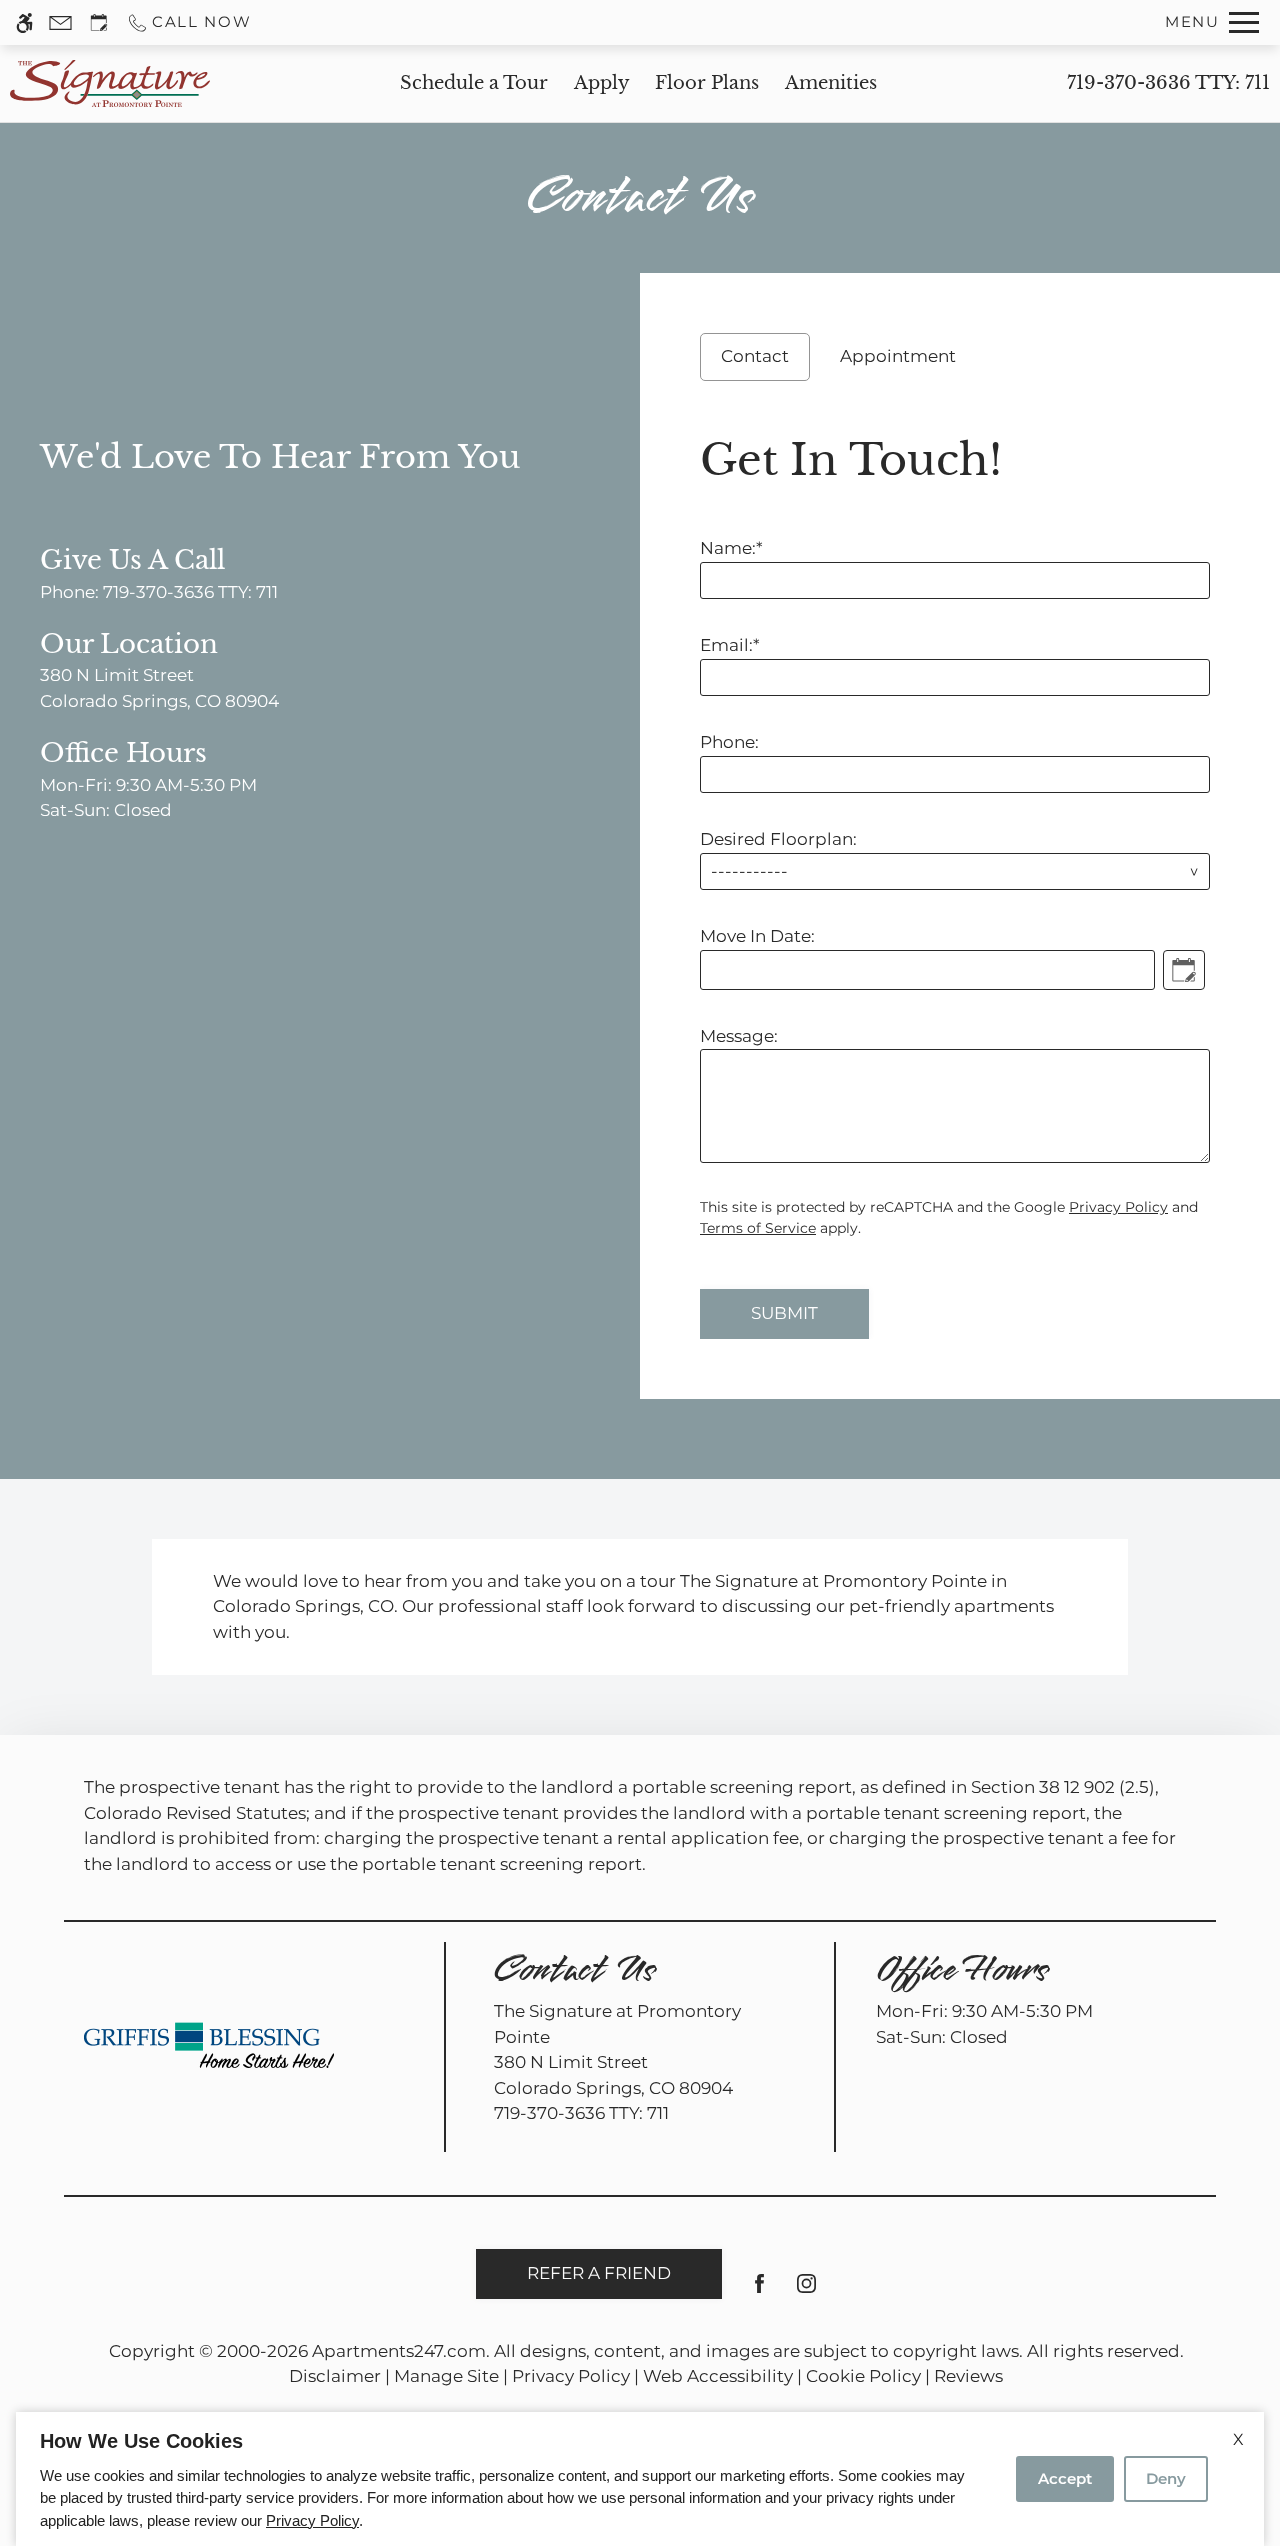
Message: (739, 1036)
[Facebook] (759, 2291)
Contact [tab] (755, 356)
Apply (602, 83)
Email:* (730, 645)
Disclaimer (335, 2376)
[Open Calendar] (1184, 970)
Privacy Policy (1118, 1207)
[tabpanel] (960, 880)
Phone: (729, 742)
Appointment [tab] (898, 356)
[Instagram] (806, 2291)
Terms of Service (758, 1228)
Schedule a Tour (474, 83)
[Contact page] (60, 22)
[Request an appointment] (99, 22)
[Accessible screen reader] (24, 22)
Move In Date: (757, 936)
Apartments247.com (399, 2351)
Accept (1065, 2478)
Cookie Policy (863, 2376)
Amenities (831, 83)
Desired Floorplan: (778, 839)
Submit (784, 1313)
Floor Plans (707, 83)
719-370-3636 (1168, 83)
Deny (1166, 2478)
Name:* (731, 548)
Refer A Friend (599, 2273)
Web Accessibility (718, 2376)
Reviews (968, 2376)
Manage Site (446, 2376)
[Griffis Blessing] (209, 2045)
